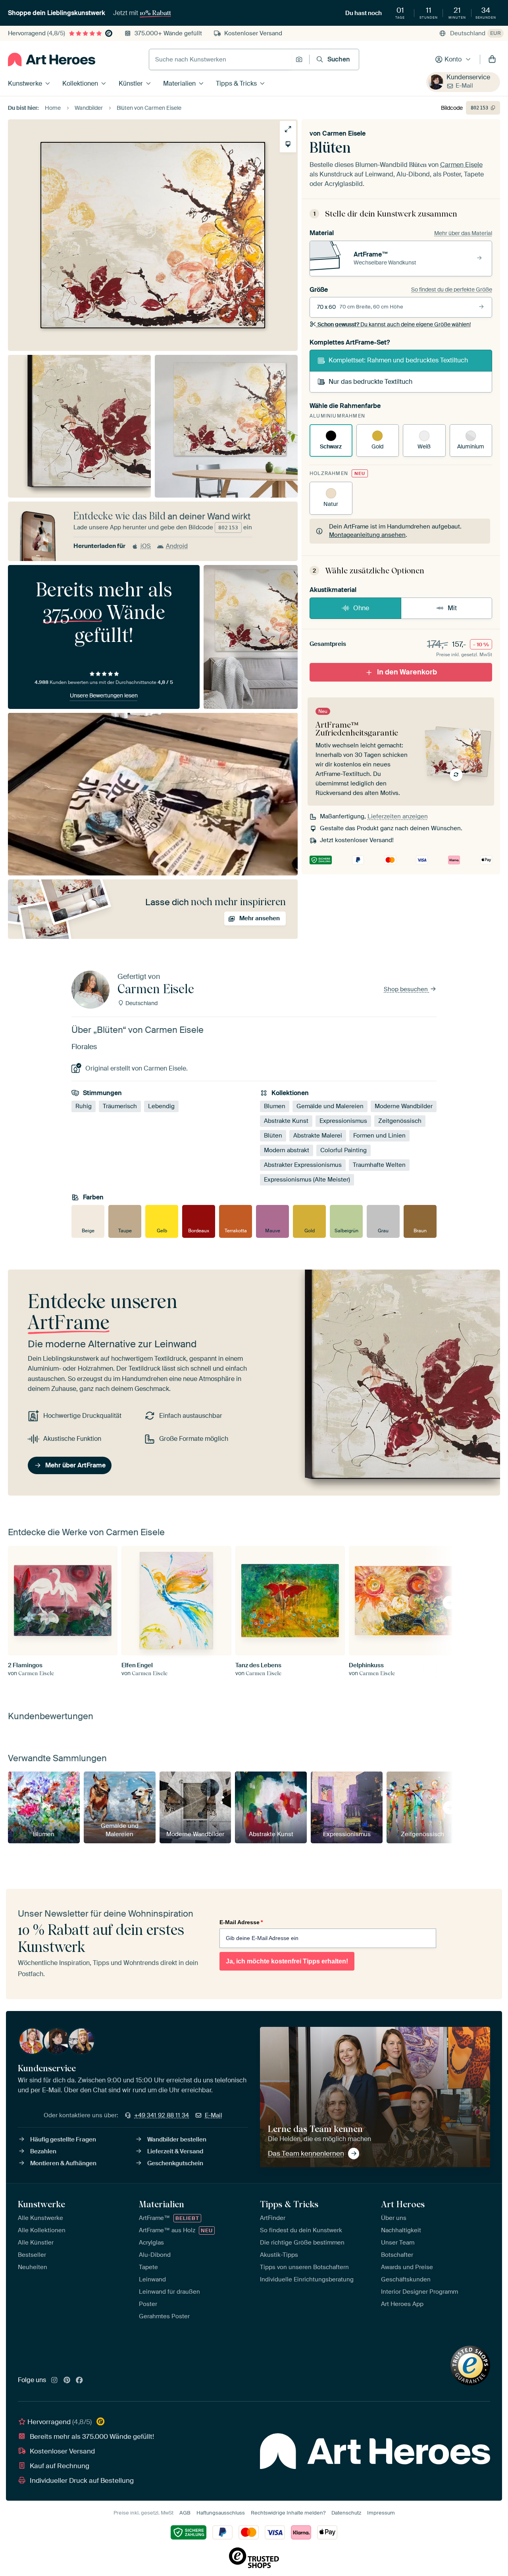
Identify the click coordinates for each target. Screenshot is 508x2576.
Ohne (361, 608)
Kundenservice (468, 77)
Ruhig (84, 1106)
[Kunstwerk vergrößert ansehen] (288, 129)
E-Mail (464, 86)
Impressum (381, 2513)
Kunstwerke (25, 83)
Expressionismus (343, 1121)
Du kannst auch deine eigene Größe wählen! (394, 324)
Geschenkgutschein (175, 2163)
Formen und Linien (379, 1136)
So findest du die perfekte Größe (452, 289)
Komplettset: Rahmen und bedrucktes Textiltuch (398, 360)
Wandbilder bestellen (177, 2139)
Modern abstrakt (287, 1150)
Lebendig (161, 1106)
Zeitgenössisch (400, 1121)
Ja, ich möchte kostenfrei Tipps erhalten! (287, 1961)
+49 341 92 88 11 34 (162, 2115)
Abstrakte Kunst (286, 1121)
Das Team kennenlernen (306, 2153)
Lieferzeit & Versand (175, 2151)
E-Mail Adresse (241, 1922)
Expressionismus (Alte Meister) (307, 1180)
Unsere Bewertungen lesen (104, 695)
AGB (185, 2513)
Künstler (131, 83)
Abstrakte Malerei (318, 1136)
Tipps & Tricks (236, 83)
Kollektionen (80, 83)
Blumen (275, 1106)
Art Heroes (403, 2204)
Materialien (179, 83)
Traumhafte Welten (379, 1165)
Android (177, 546)
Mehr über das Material (463, 233)
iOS (146, 546)
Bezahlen (43, 2151)
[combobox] (220, 59)
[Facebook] (79, 2381)
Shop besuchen (407, 989)
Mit (452, 608)
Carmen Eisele (344, 133)
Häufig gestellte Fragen (63, 2139)
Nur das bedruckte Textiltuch (370, 382)
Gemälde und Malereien (330, 1106)
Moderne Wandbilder (404, 1106)
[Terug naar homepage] (52, 59)
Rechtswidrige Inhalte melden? (288, 2513)
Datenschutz (346, 2513)
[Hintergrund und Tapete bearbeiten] (288, 144)
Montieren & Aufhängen (63, 2163)
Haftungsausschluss (221, 2513)
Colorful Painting (343, 1150)
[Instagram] (54, 2381)
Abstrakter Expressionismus (303, 1165)
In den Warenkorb (407, 672)
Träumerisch (120, 1106)
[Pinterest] (67, 2381)
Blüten (273, 1136)
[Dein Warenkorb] (492, 59)
